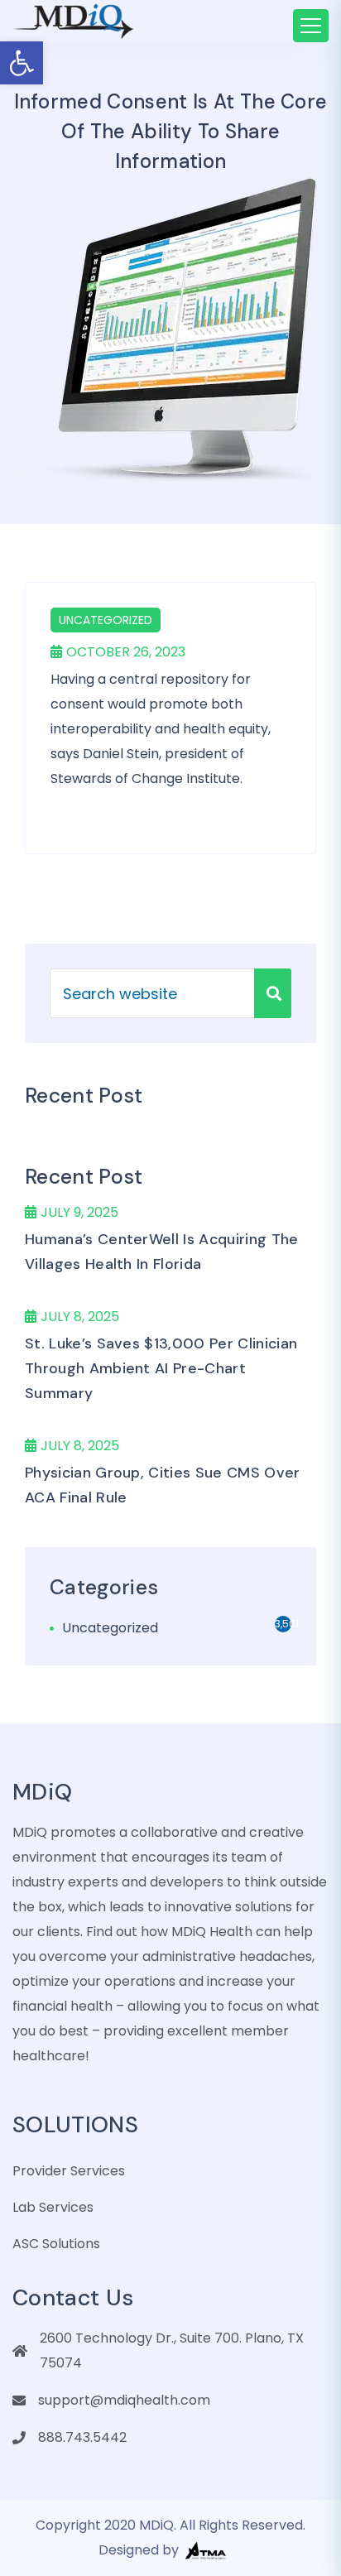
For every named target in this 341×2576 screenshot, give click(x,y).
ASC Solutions (56, 2244)
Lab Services (53, 2207)
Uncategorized (106, 620)
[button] (22, 63)
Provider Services (69, 2171)
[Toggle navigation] (311, 26)
